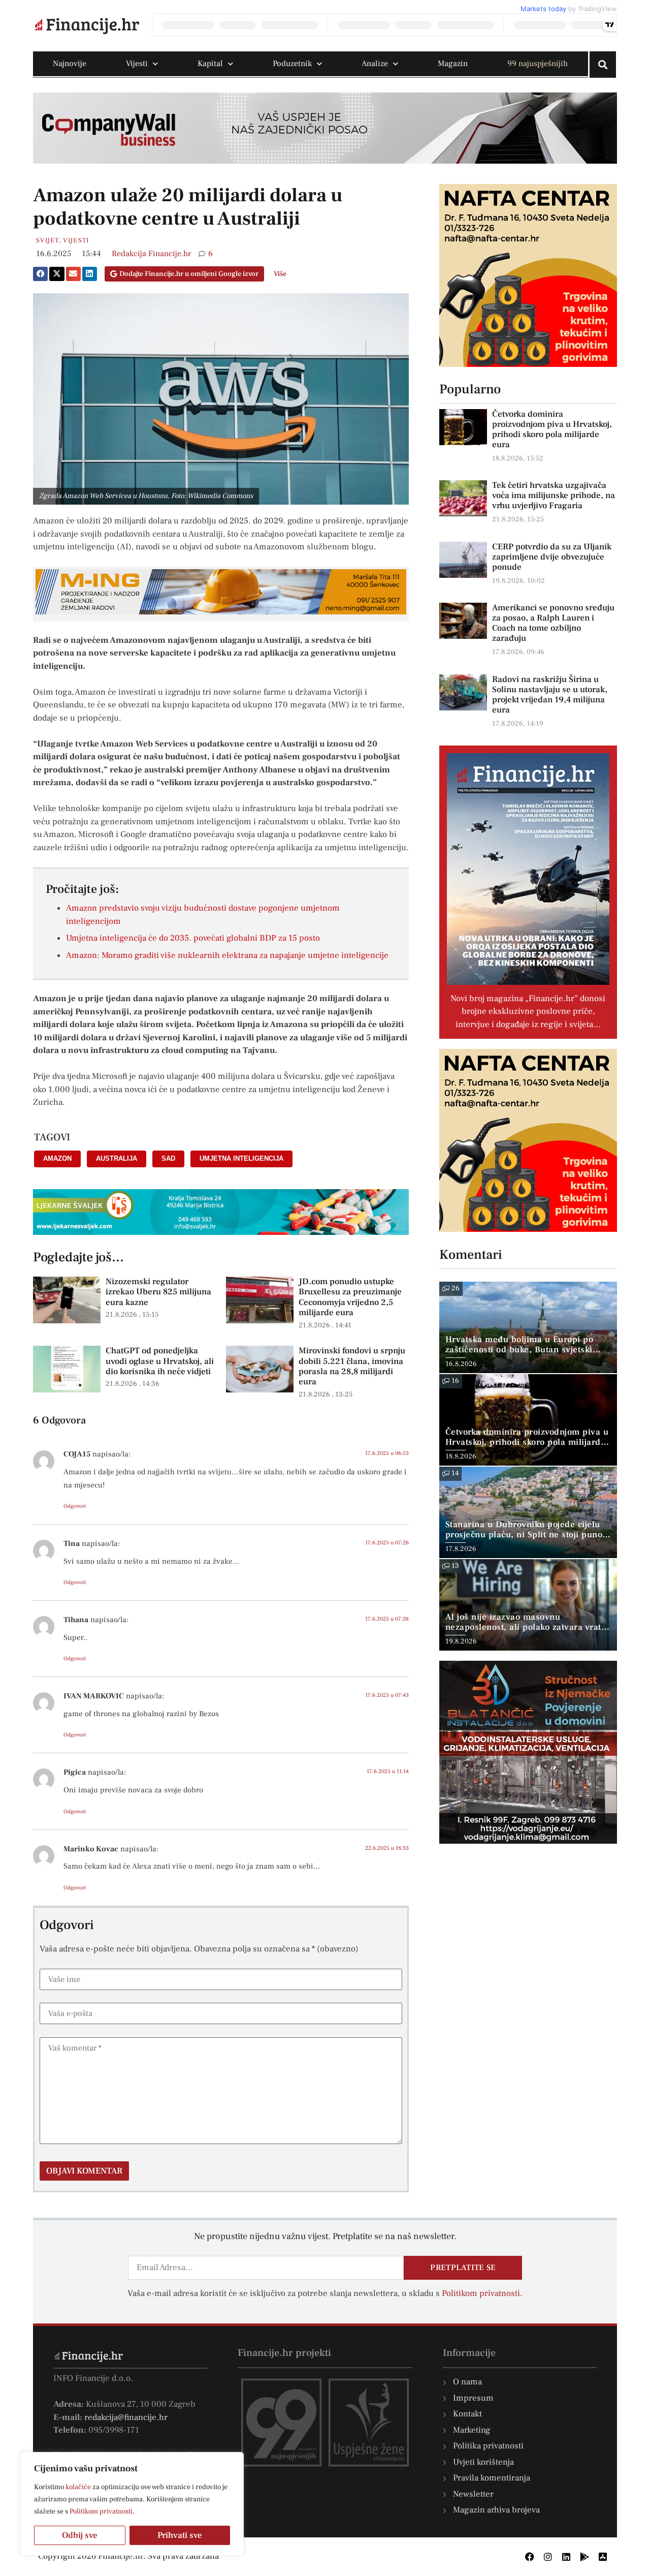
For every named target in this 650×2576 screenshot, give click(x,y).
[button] (40, 274)
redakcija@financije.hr (126, 2417)
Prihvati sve (180, 2535)
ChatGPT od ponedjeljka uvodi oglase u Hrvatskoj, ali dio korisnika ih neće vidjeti (160, 1361)
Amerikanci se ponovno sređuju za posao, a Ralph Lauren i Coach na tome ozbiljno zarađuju (553, 623)
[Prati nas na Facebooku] (530, 2557)
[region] (132, 2504)
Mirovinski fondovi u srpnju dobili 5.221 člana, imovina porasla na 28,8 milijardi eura (352, 1366)
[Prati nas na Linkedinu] (566, 2557)
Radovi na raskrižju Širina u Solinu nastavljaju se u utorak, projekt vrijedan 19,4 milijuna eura (550, 695)
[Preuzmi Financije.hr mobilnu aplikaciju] (584, 2557)
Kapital (210, 64)
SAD (168, 1158)
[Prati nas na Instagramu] (548, 2557)
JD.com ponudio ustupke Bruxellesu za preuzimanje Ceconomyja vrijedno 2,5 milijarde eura (350, 1297)
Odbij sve (80, 2535)
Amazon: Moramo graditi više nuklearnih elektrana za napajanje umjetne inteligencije (227, 955)
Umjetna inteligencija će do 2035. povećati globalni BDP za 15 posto (193, 938)
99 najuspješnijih (538, 64)
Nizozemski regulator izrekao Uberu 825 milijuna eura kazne (158, 1292)
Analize (375, 64)
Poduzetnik (292, 64)
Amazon (57, 1158)
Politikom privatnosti (101, 2511)
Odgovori (75, 1506)
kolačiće (78, 2487)
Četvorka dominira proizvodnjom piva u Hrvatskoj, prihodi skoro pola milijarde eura (552, 429)
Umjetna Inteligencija (241, 1158)
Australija (117, 1158)
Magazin (453, 64)
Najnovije (70, 64)
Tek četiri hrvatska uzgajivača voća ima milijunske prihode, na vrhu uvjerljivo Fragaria (554, 495)
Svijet (47, 240)
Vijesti (137, 64)
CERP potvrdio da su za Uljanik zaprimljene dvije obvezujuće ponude (552, 557)
